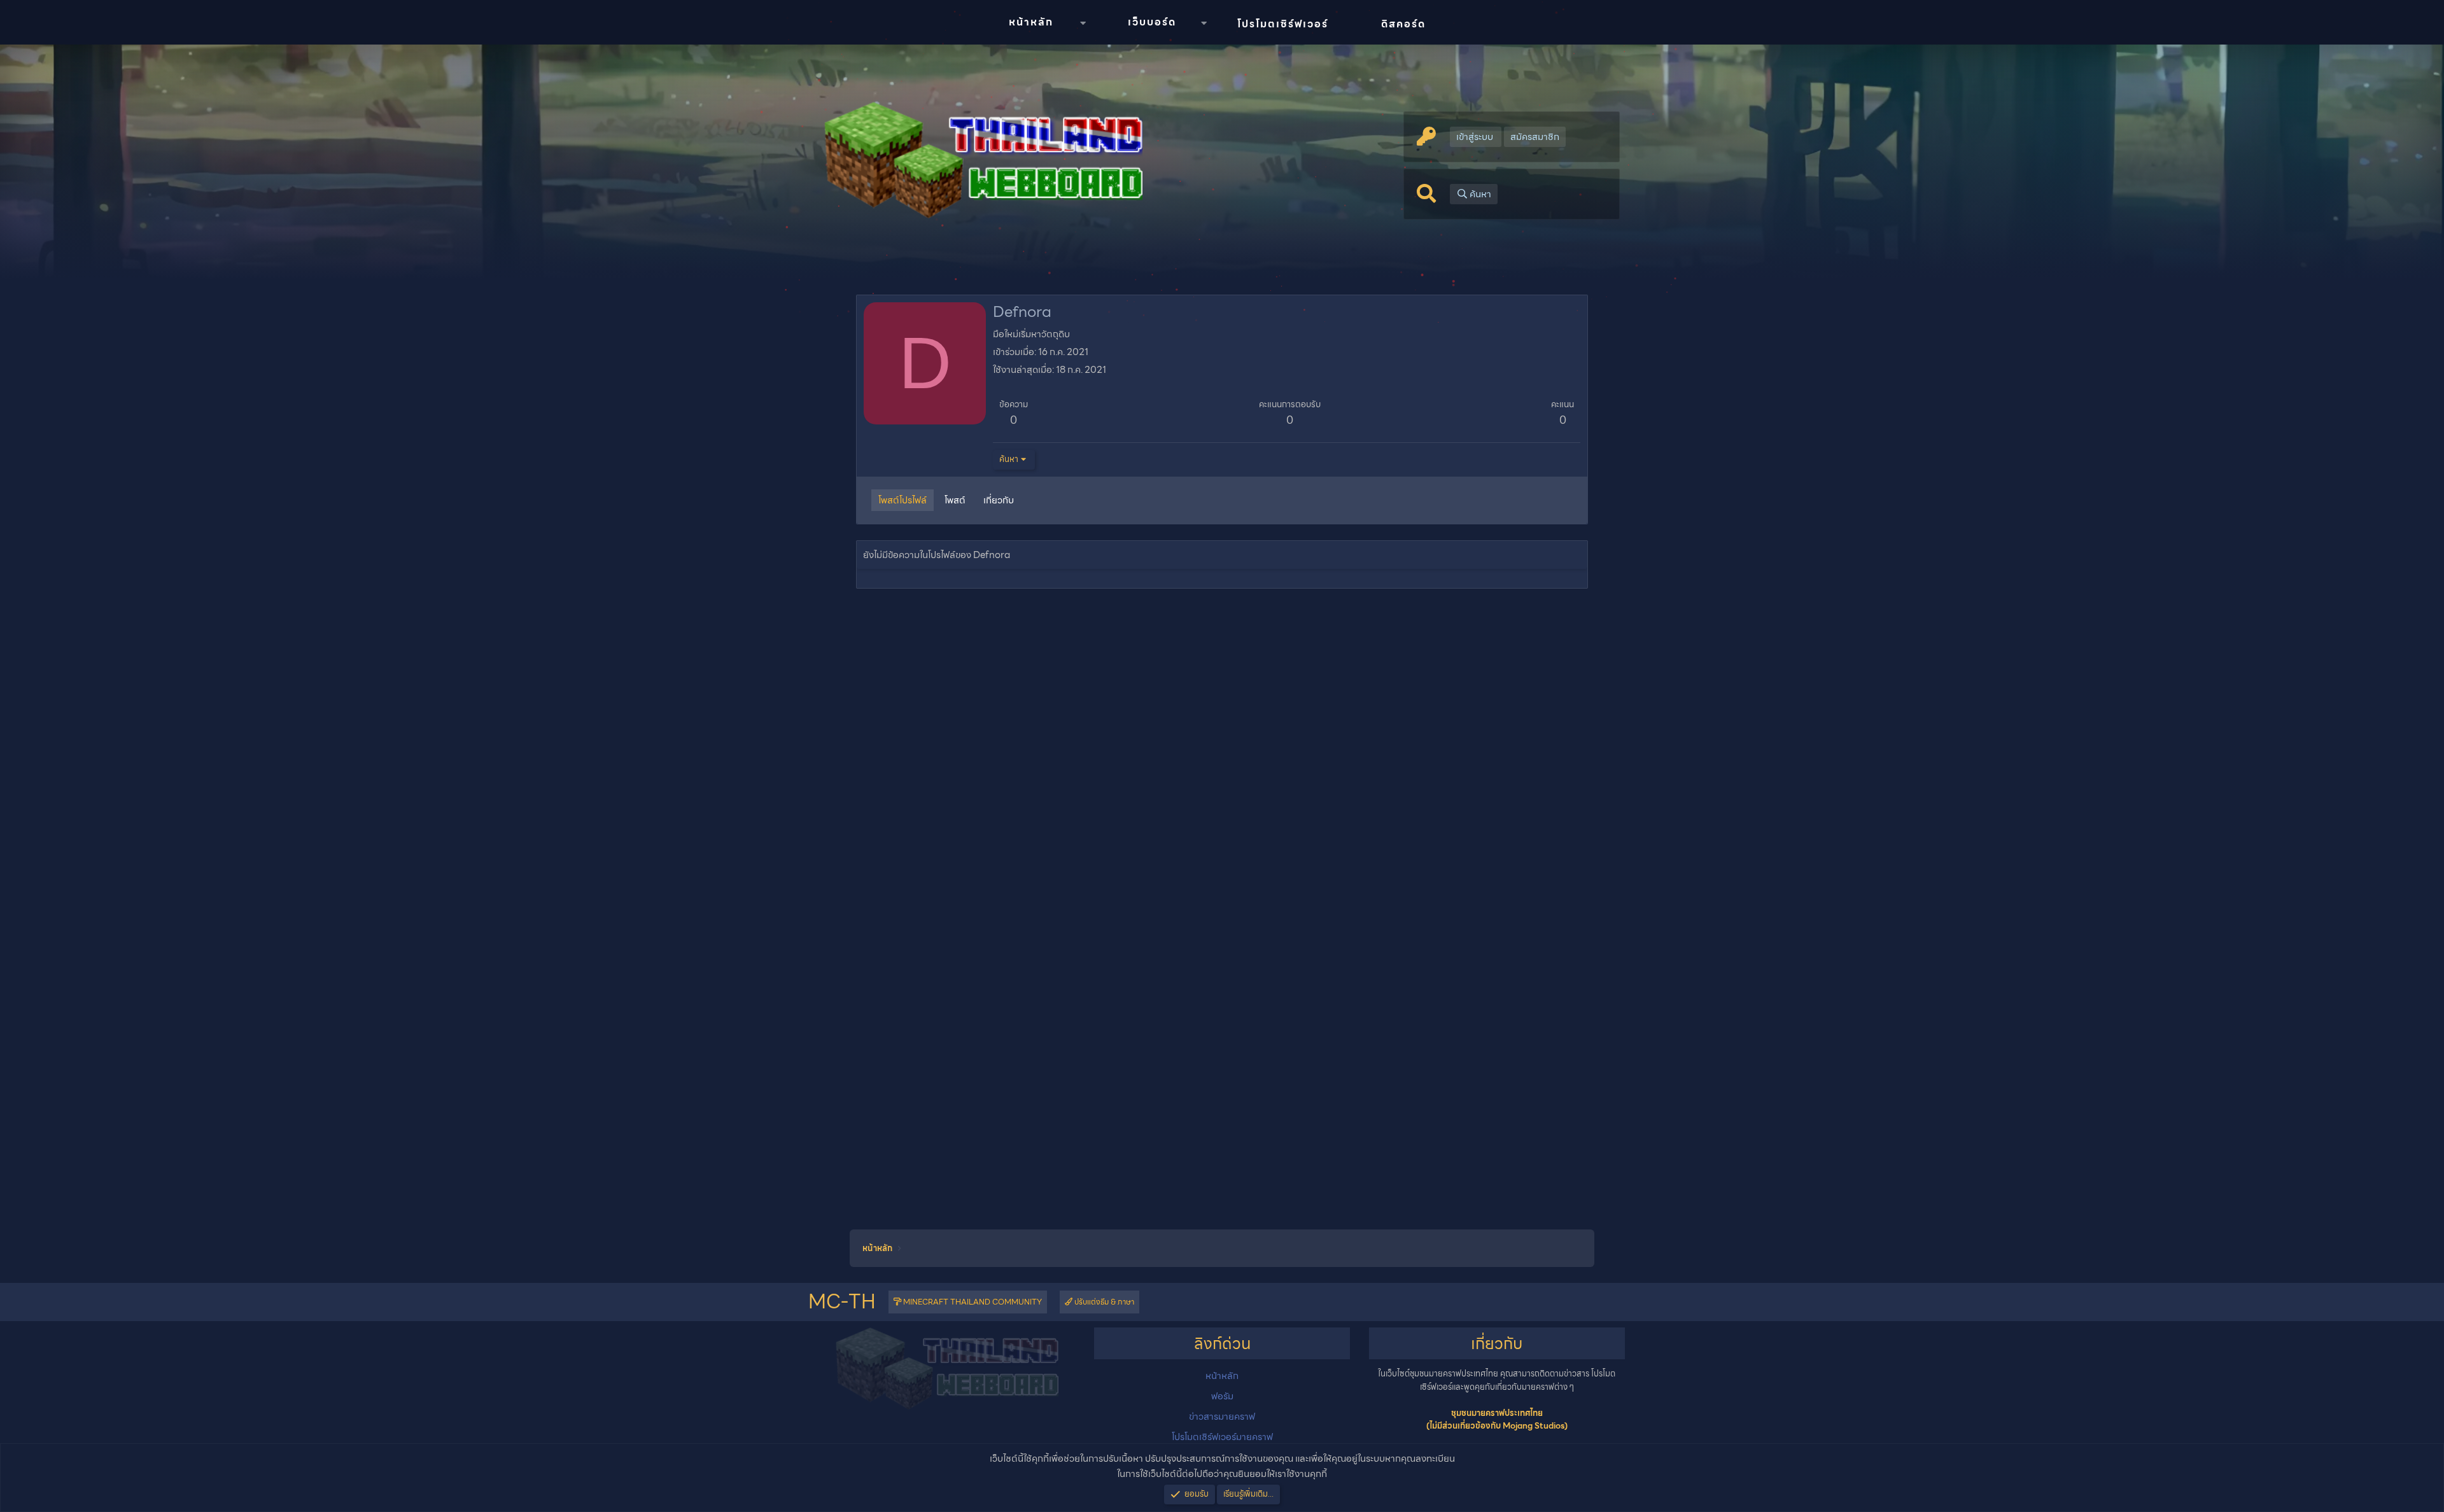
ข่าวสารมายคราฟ (1222, 1417)
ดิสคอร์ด (1403, 24)
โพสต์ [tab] (955, 500)
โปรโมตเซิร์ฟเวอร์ (1283, 24)
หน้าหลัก (1031, 22)
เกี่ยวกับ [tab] (999, 500)
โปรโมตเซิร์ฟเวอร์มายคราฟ (1222, 1437)
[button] (1083, 23)
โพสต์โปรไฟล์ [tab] (902, 500)
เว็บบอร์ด (1152, 22)
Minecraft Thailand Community (972, 1302)
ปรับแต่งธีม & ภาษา (1103, 1302)
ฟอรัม (1222, 1396)
